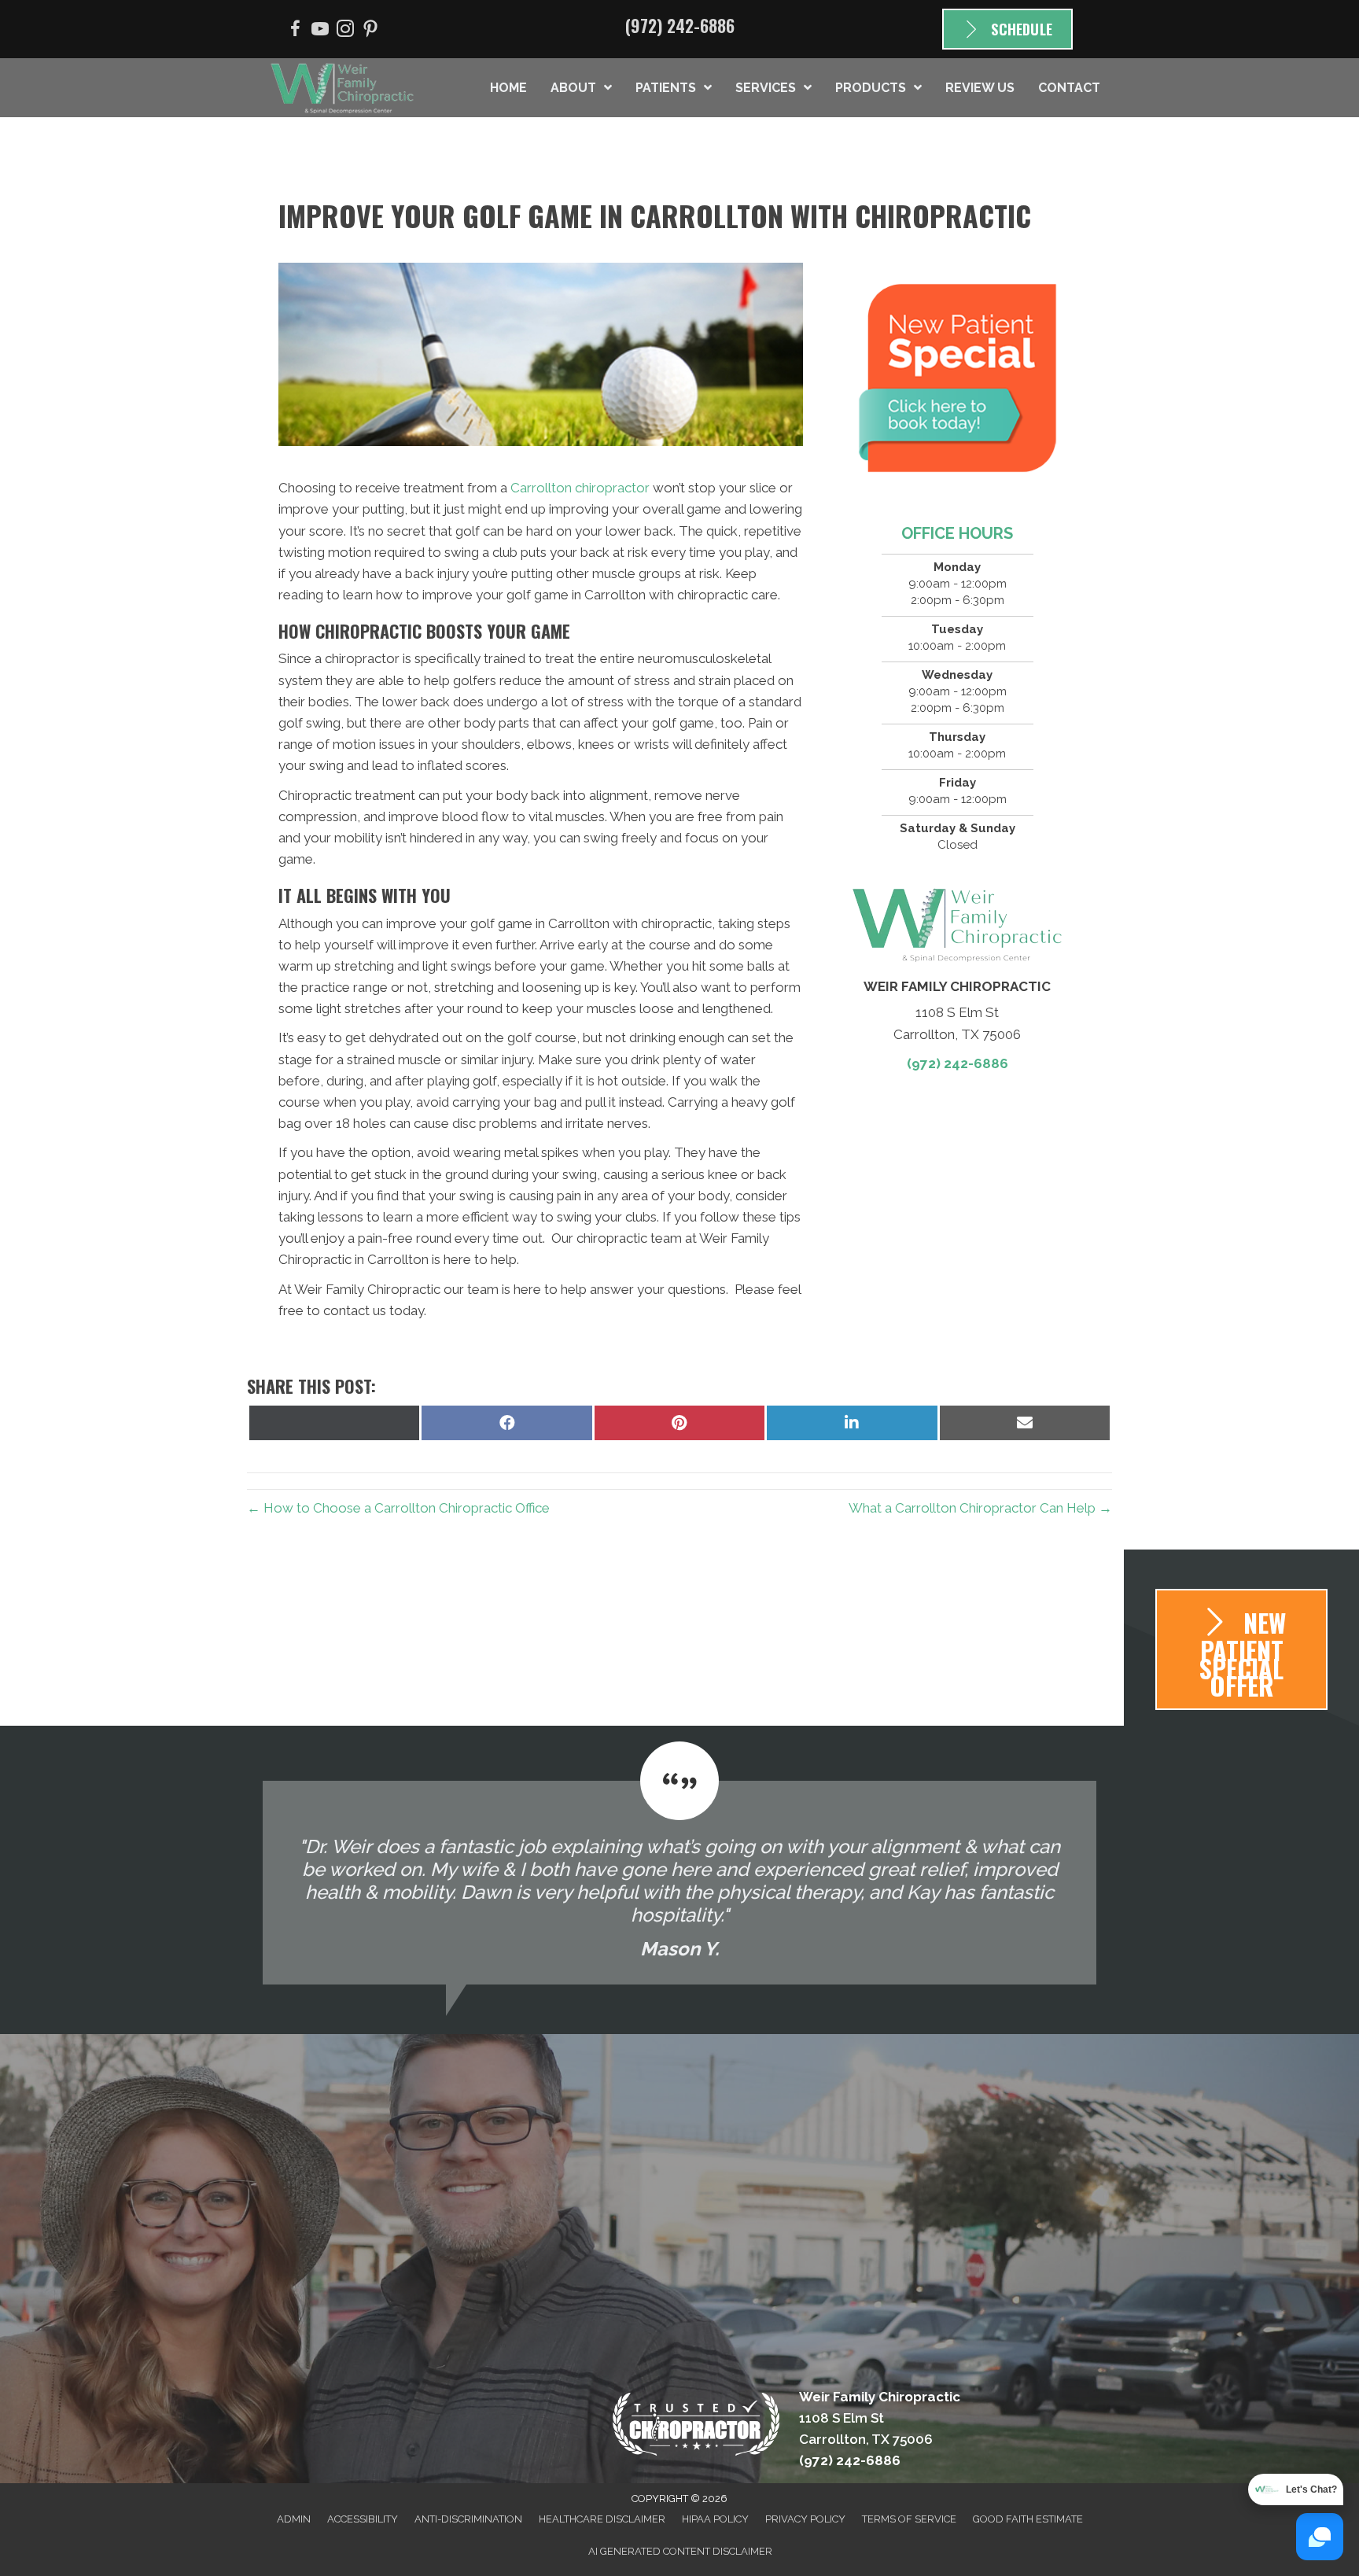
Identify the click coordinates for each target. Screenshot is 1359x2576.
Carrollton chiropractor (580, 488)
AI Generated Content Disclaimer (680, 2551)
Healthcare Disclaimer (602, 2519)
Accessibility (363, 2519)
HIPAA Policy (715, 2519)
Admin (294, 2519)
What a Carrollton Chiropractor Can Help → (980, 1508)
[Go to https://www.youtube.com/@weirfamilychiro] (320, 31)
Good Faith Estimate (1028, 2519)
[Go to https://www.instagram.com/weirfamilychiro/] (345, 31)
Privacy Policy (805, 2519)
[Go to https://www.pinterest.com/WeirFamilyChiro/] (370, 31)
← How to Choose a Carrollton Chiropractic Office (398, 1508)
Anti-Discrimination (468, 2519)
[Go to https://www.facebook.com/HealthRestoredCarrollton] (295, 31)
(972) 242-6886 (680, 25)
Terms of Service (909, 2519)
